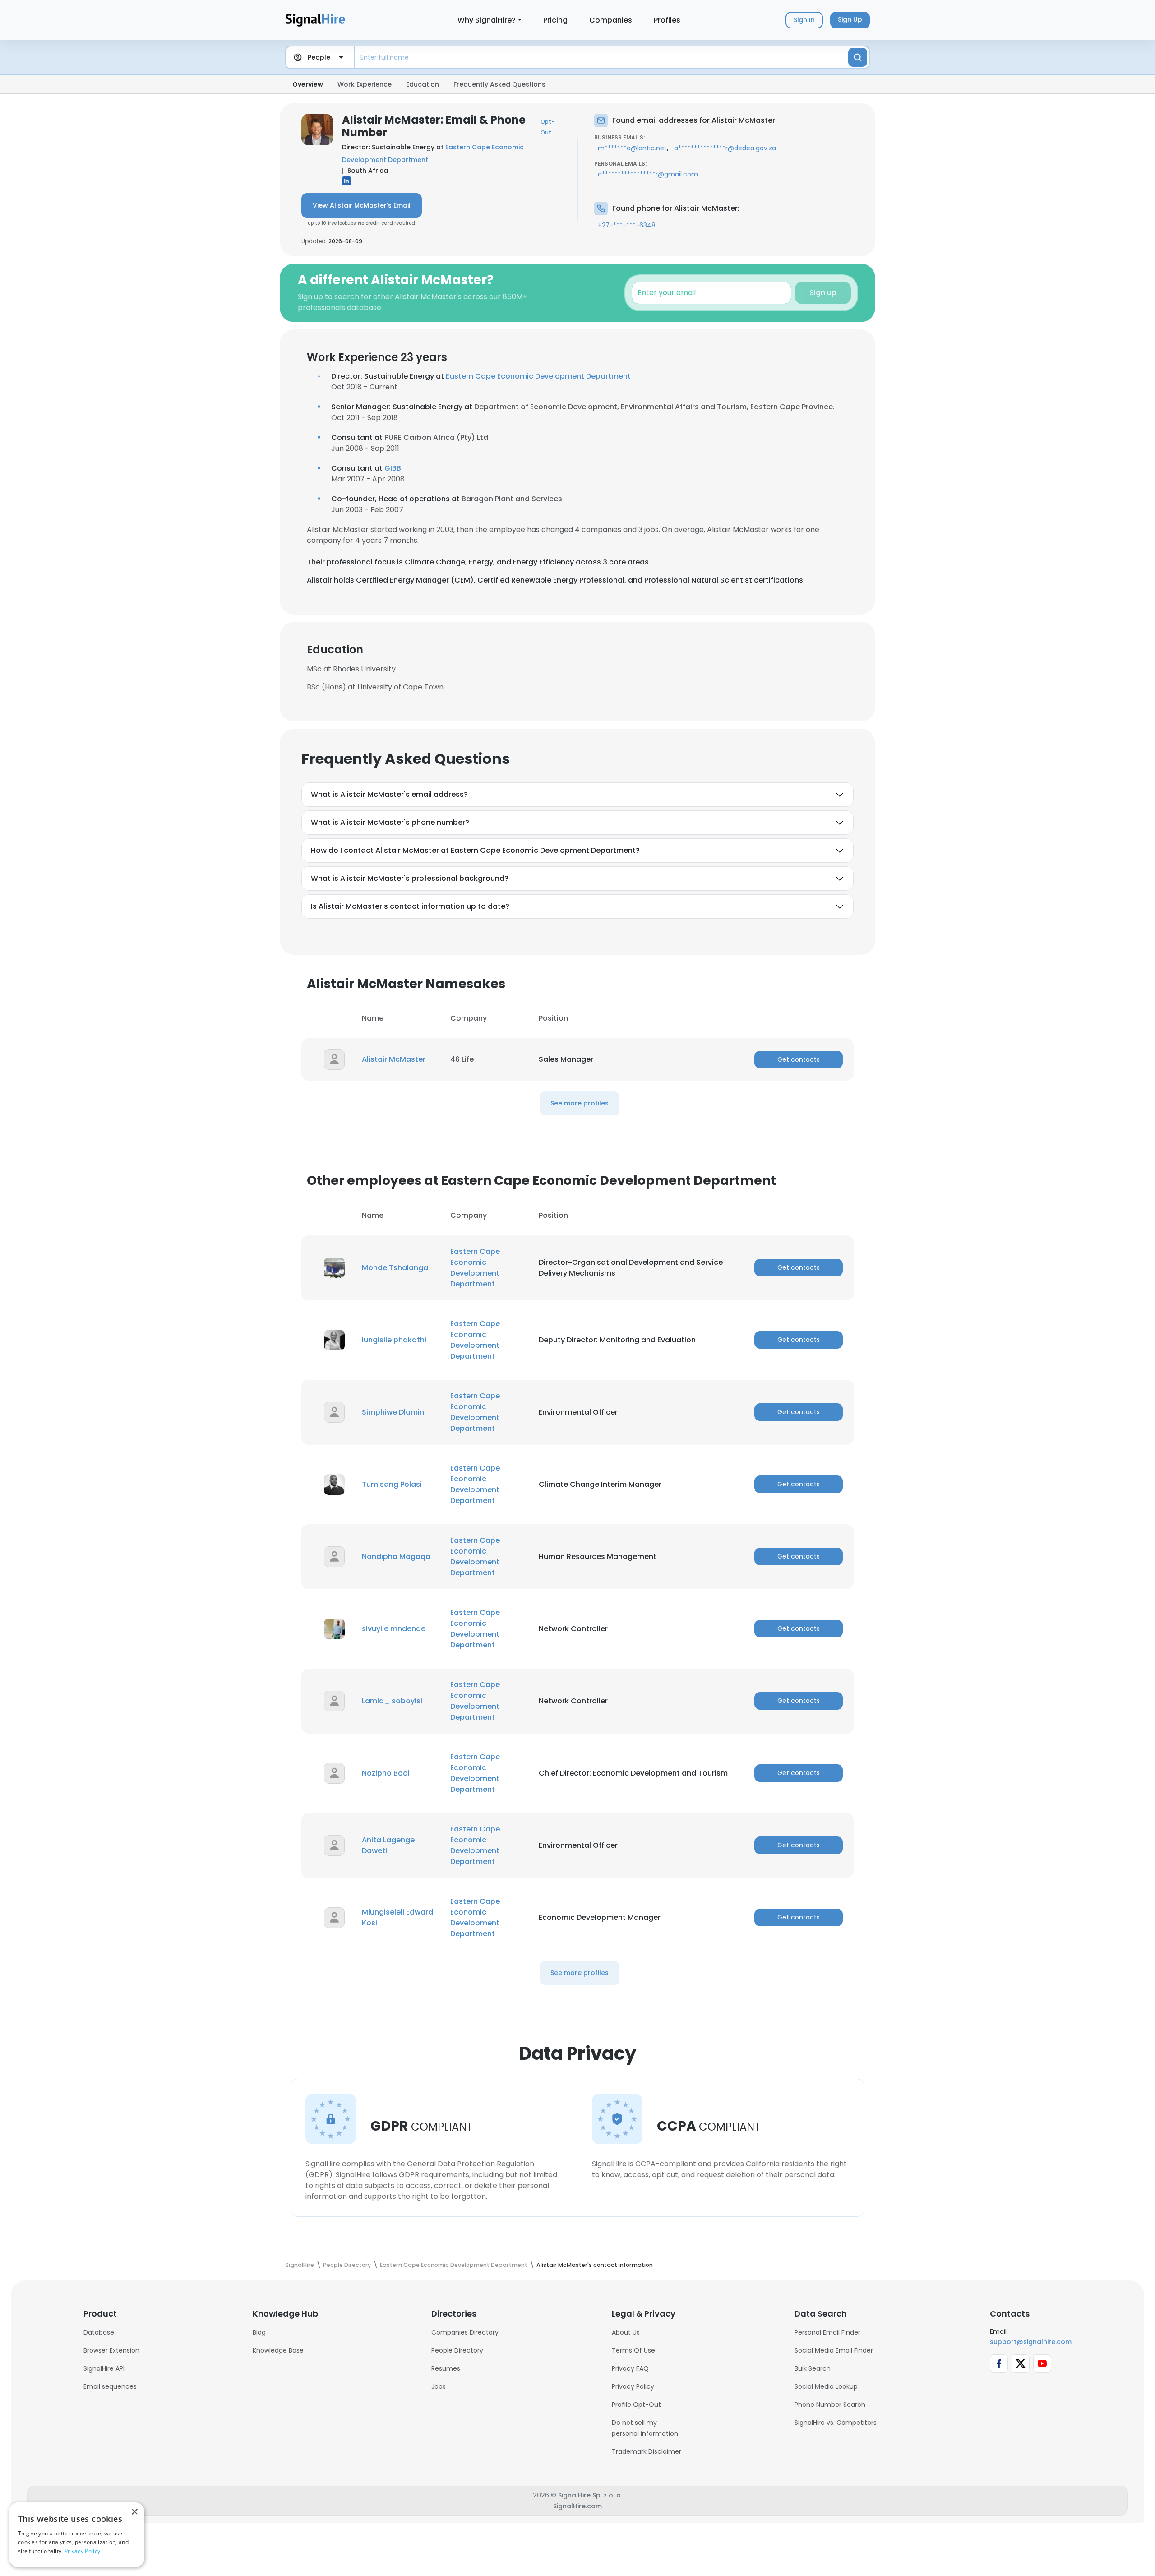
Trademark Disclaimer (647, 2451)
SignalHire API (104, 2368)
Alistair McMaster (394, 1059)
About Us (626, 2332)
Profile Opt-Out (636, 2405)
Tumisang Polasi (392, 1484)
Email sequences (110, 2386)
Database (99, 2332)
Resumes (446, 2368)
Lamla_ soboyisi (392, 1701)
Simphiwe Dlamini (394, 1412)
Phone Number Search (830, 2405)
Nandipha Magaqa (396, 1556)
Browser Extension (111, 2350)
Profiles (667, 20)
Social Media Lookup (826, 2386)
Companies (611, 20)
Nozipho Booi (386, 1773)
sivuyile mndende (394, 1629)
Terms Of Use (633, 2350)
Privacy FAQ (630, 2368)
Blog (259, 2332)
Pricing (555, 20)
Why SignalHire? (487, 20)
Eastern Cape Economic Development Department (538, 376)
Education (423, 84)
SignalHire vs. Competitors (836, 2423)
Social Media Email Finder (834, 2350)
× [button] (134, 2512)
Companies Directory (465, 2332)
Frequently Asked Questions (499, 84)
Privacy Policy (633, 2386)
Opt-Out (547, 127)
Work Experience (365, 84)
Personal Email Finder (827, 2332)
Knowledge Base (278, 2350)
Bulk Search (813, 2368)
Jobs (439, 2386)
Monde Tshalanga (395, 1268)
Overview (308, 84)
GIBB (393, 468)
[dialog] (77, 2535)
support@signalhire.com (1031, 2342)
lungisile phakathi (394, 1340)
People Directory (457, 2350)
